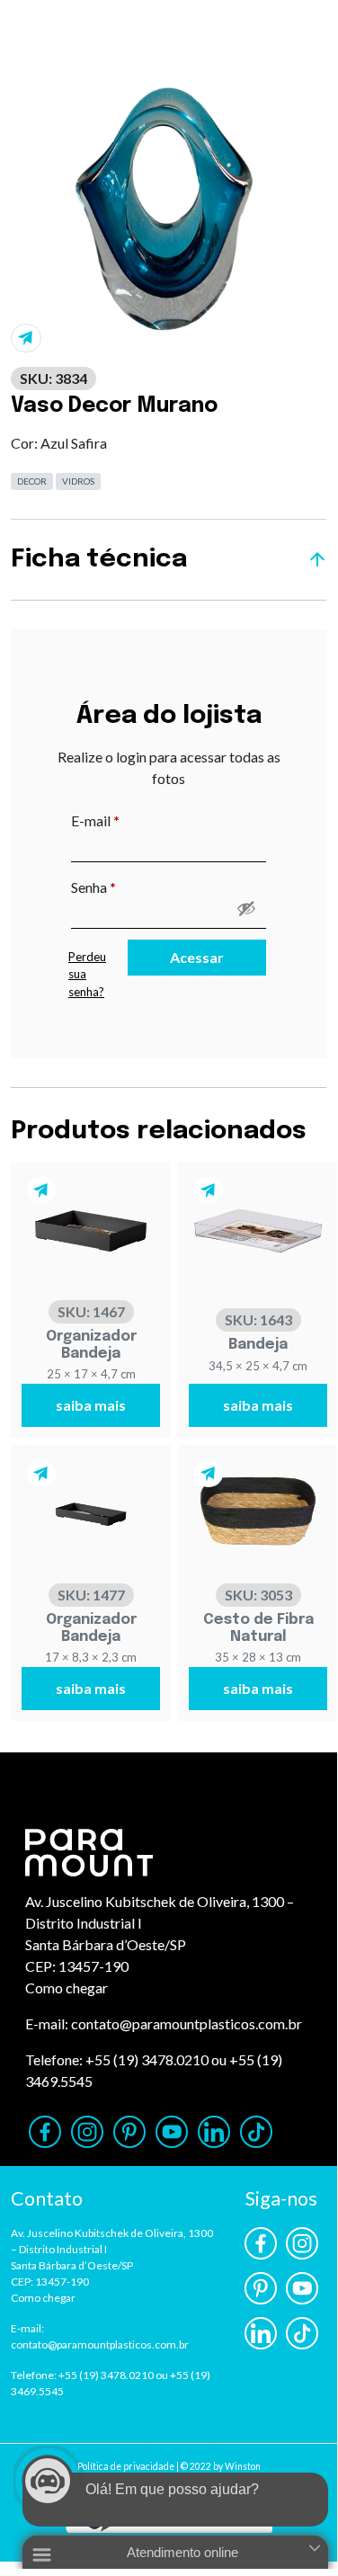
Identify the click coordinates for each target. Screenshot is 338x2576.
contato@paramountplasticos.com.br (187, 2023)
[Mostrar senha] (246, 908)
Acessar (197, 957)
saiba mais (91, 1405)
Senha (131, 887)
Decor (32, 481)
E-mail (133, 820)
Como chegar (67, 1988)
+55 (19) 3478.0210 (147, 2059)
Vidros (78, 481)
